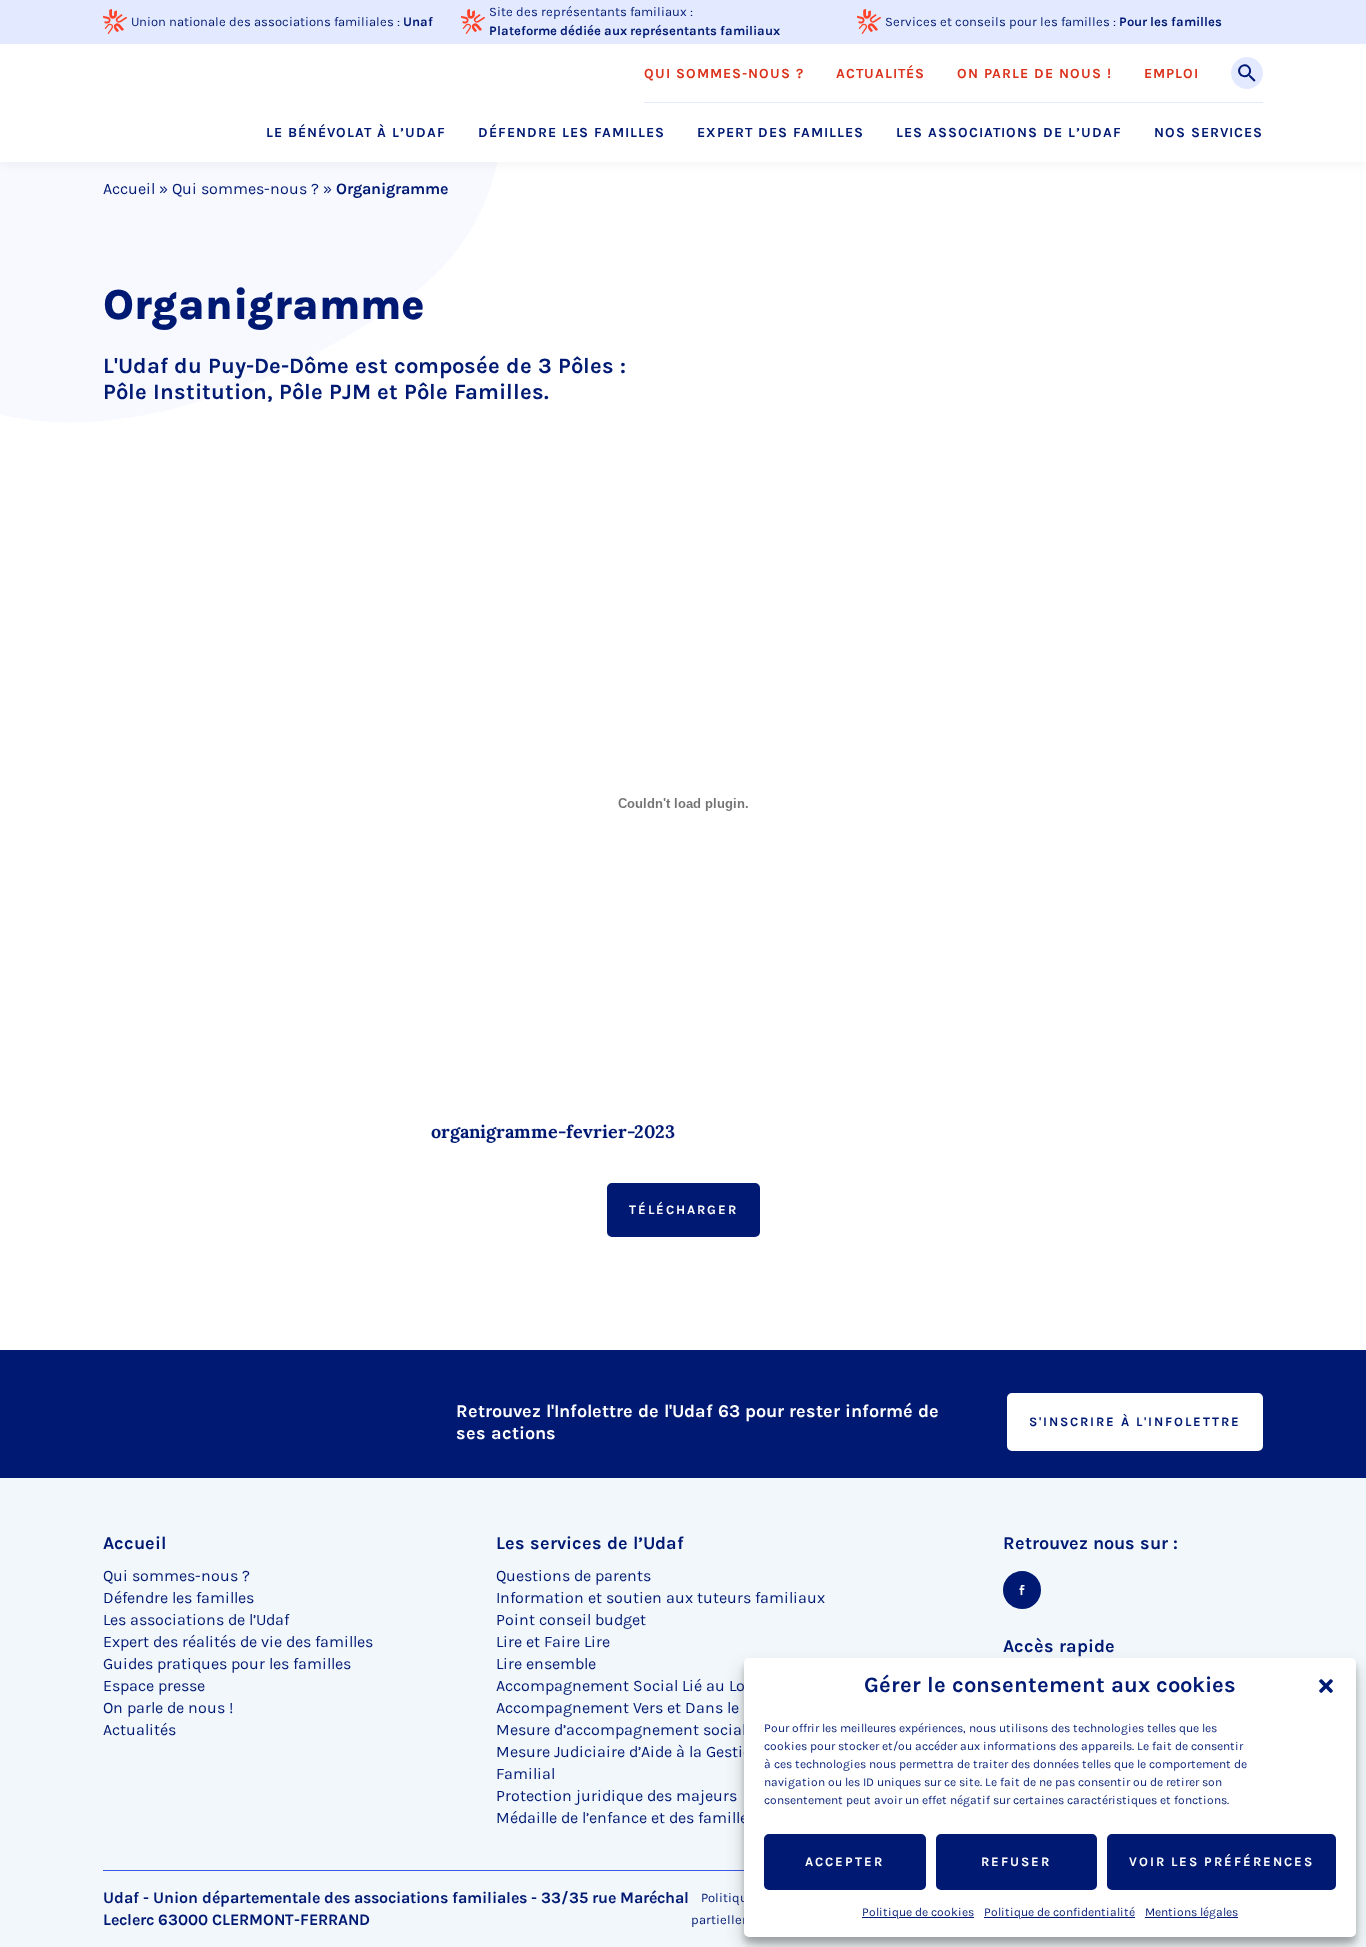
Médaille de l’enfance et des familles (626, 1817)
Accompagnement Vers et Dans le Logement (655, 1707)
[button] (1326, 1686)
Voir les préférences (1221, 1861)
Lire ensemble (546, 1663)
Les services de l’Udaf (590, 1543)
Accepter (844, 1861)
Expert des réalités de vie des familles (238, 1641)
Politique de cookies (918, 1912)
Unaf (418, 21)
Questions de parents (573, 1575)
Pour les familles (1170, 21)
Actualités (880, 74)
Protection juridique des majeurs (616, 1795)
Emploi (1171, 74)
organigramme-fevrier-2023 (553, 1132)
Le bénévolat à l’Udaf (356, 133)
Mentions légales (1191, 1912)
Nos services (1208, 133)
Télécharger (683, 1209)
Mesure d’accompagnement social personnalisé (670, 1729)
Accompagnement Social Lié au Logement (648, 1685)
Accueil (129, 188)
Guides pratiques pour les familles (227, 1663)
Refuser (1016, 1861)
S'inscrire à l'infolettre (1135, 1421)
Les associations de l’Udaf (1009, 133)
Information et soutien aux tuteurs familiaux (660, 1597)
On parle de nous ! (1034, 74)
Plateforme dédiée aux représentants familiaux (634, 30)
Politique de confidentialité (1059, 1912)
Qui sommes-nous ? (724, 74)
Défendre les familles (571, 133)
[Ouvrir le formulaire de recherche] (1247, 73)
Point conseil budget (571, 1619)
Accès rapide (1059, 1646)
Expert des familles (780, 133)
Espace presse (154, 1685)
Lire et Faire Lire (553, 1641)
